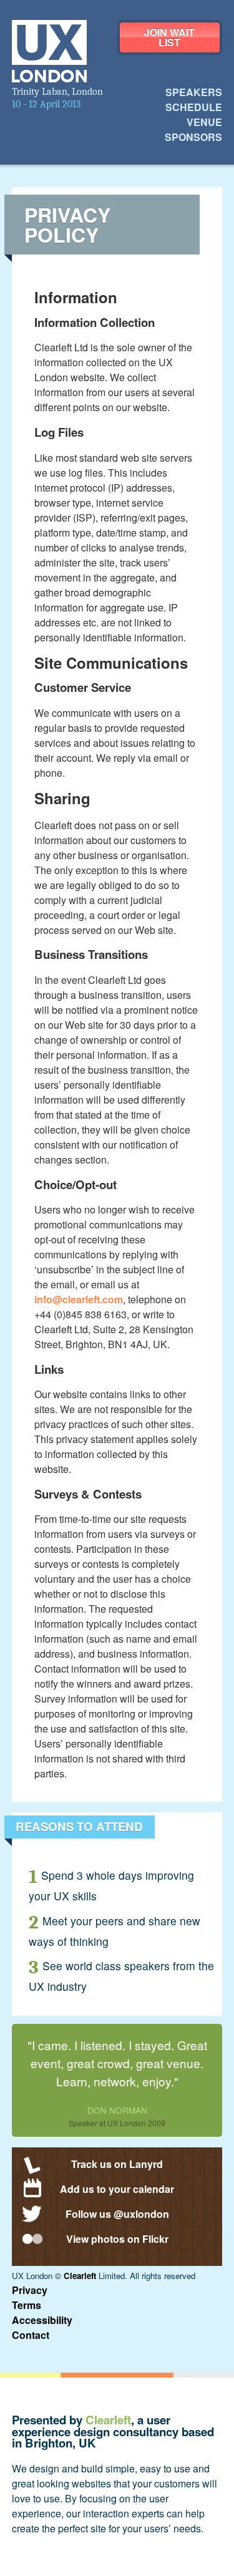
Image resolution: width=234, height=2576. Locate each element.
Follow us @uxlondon (117, 2214)
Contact (31, 2335)
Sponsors (193, 137)
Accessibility (42, 2320)
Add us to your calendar (117, 2189)
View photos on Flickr (117, 2239)
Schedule (194, 107)
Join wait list (169, 37)
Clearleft (80, 2276)
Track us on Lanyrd (117, 2164)
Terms (27, 2305)
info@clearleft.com (79, 1299)
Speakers (194, 92)
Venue (204, 122)
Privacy (30, 2290)
